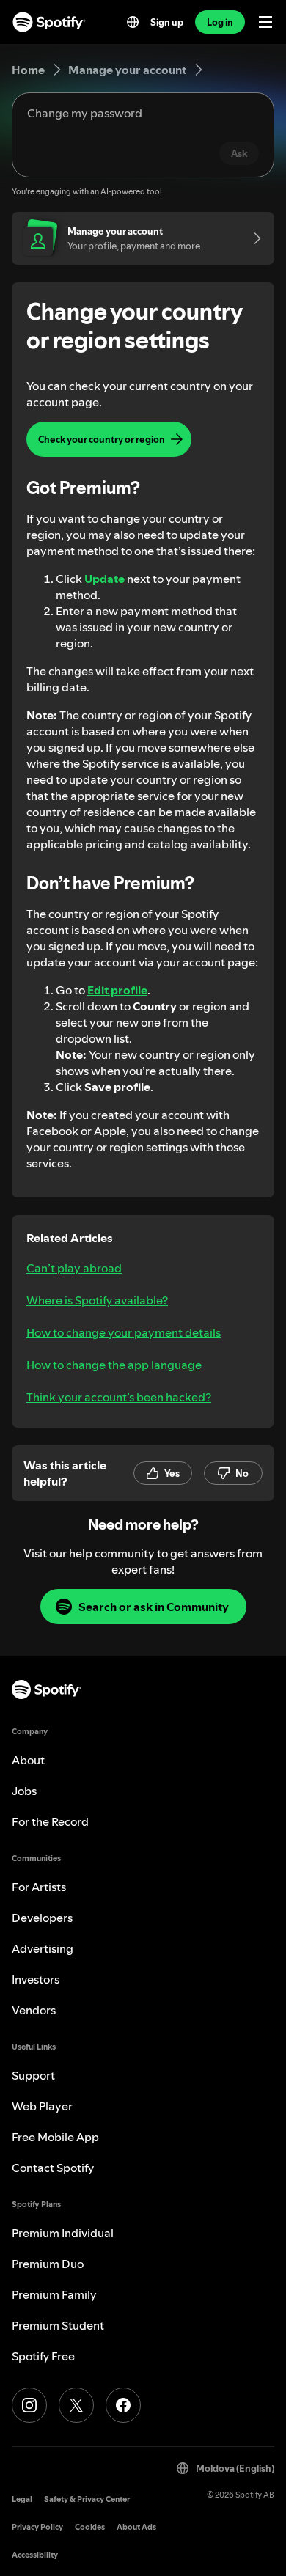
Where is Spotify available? (97, 1300)
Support (33, 2075)
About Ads (136, 2527)
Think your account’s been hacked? (119, 1397)
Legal (22, 2499)
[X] (76, 2405)
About (28, 1760)
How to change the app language (114, 1365)
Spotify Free (43, 2356)
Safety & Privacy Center (87, 2499)
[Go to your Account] (252, 238)
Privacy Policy (37, 2527)
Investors (36, 1979)
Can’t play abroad (74, 1268)
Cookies (90, 2527)
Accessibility (35, 2555)
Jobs (24, 1791)
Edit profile (117, 990)
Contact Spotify (53, 2168)
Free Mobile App (55, 2137)
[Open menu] (265, 22)
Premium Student (58, 2325)
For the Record (50, 1821)
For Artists (39, 1887)
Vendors (34, 2010)
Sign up (167, 22)
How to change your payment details (124, 1332)
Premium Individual (63, 2233)
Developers (42, 1918)
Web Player (42, 2106)
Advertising (43, 1948)
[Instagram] (29, 2405)
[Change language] (133, 22)
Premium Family (54, 2294)
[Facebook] (123, 2405)
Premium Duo (48, 2264)
